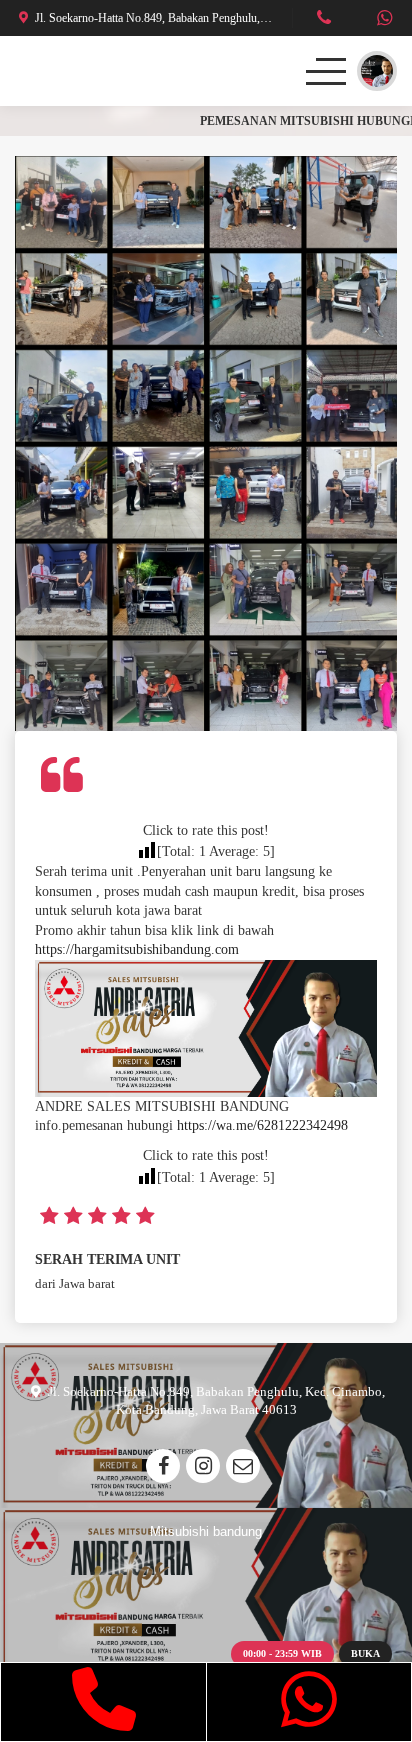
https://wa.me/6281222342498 (262, 1125)
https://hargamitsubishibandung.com (137, 949)
